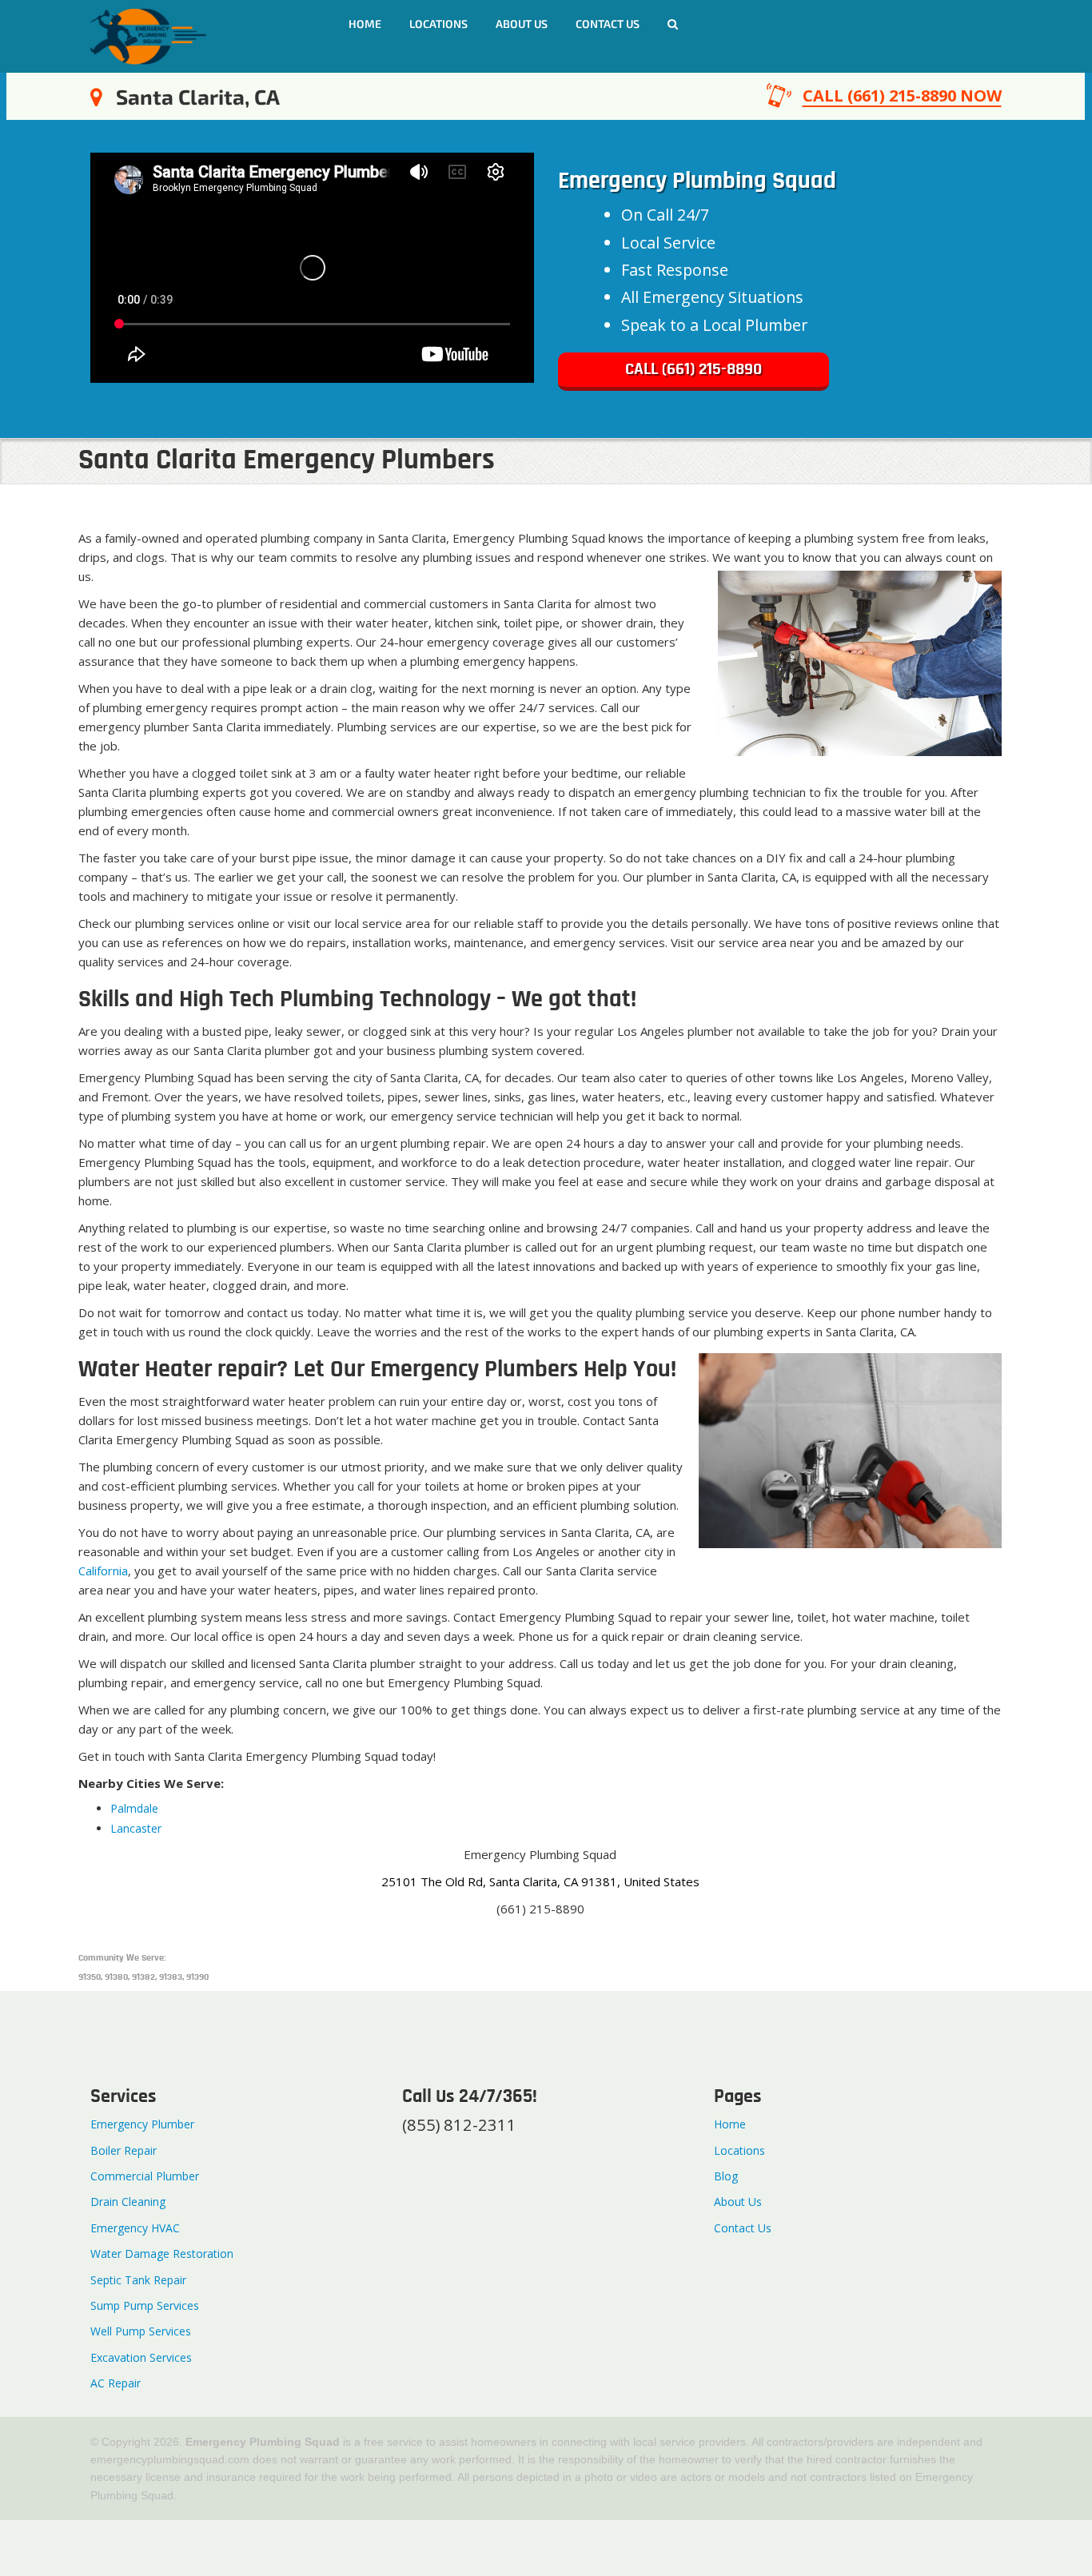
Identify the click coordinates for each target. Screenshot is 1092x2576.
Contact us (608, 24)
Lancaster (136, 1828)
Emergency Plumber (142, 2124)
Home (365, 24)
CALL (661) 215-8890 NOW (902, 96)
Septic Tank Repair (138, 2280)
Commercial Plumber (145, 2176)
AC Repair (116, 2383)
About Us (522, 24)
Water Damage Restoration (162, 2254)
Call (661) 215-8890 (693, 370)
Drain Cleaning (128, 2202)
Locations (438, 24)
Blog (726, 2176)
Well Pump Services (141, 2331)
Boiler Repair (124, 2150)
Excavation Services (141, 2357)
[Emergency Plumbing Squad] (148, 35)
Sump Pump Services (145, 2305)
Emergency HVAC (135, 2228)
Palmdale (134, 1808)
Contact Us (743, 2228)
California (103, 1571)
